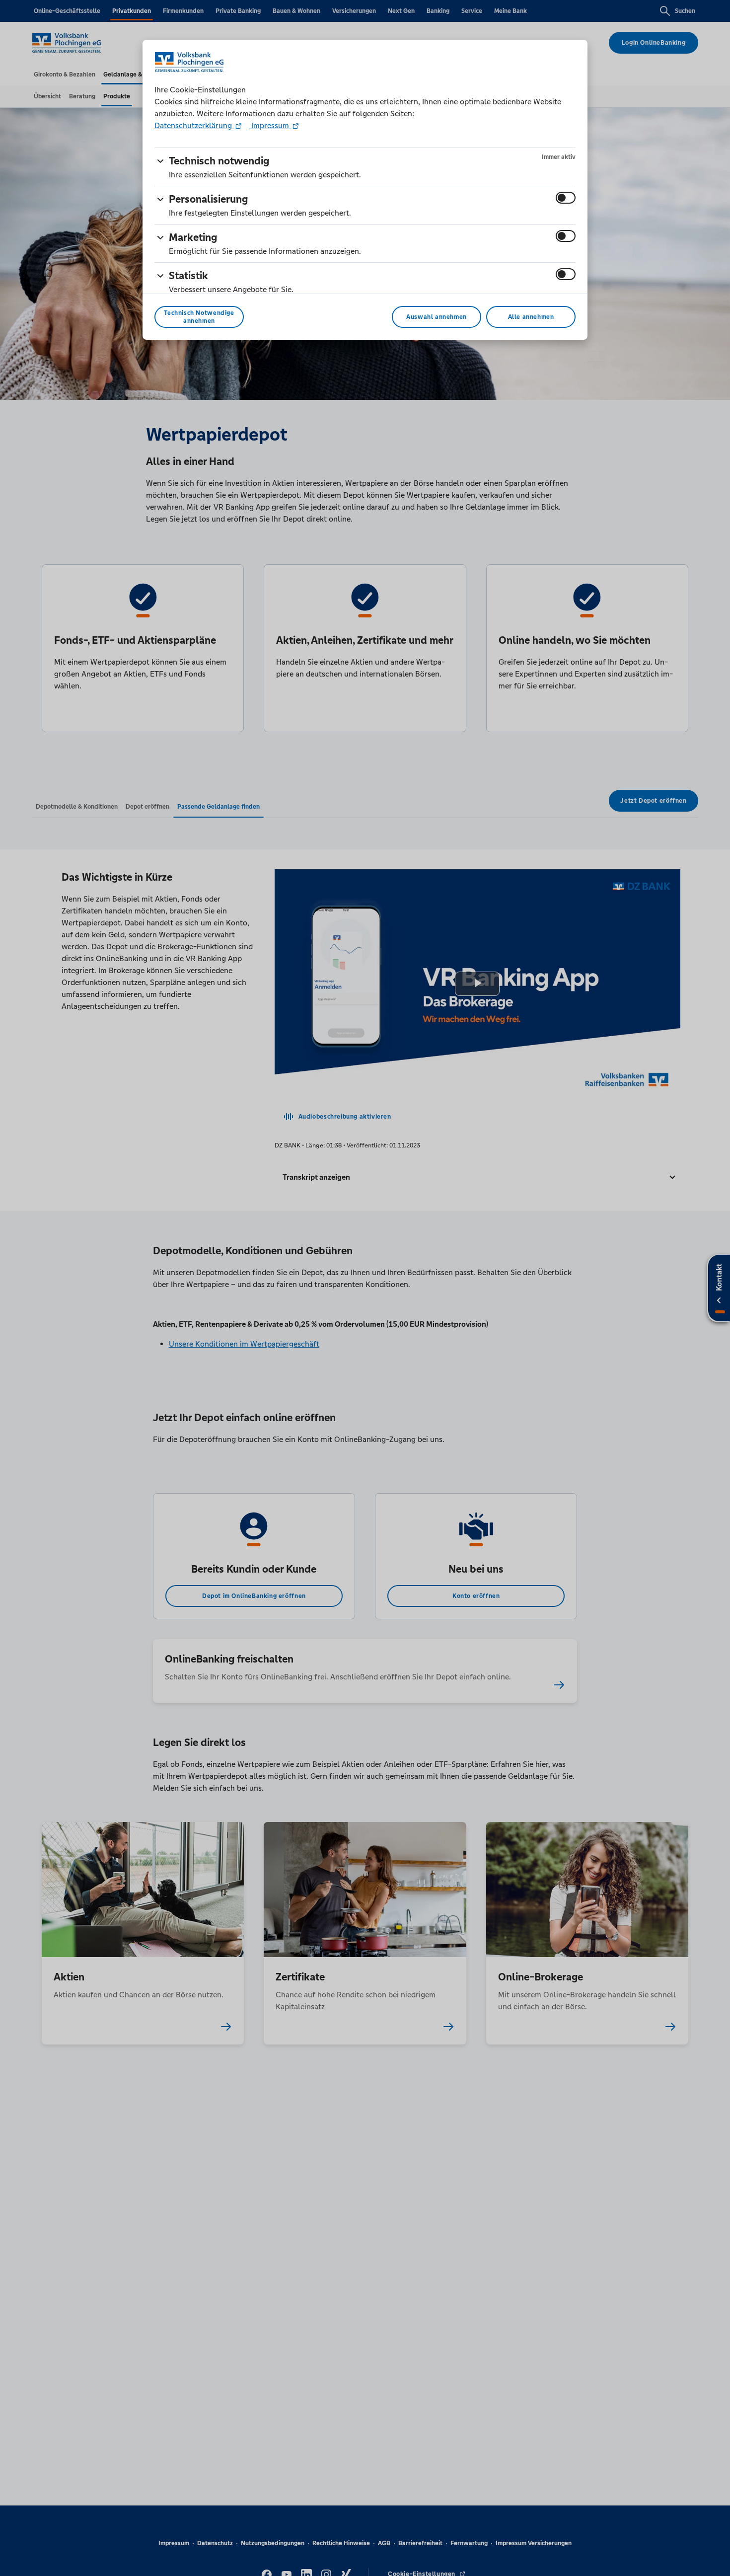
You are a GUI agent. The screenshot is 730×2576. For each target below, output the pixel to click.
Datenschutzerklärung (194, 125)
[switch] (566, 198)
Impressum (270, 125)
